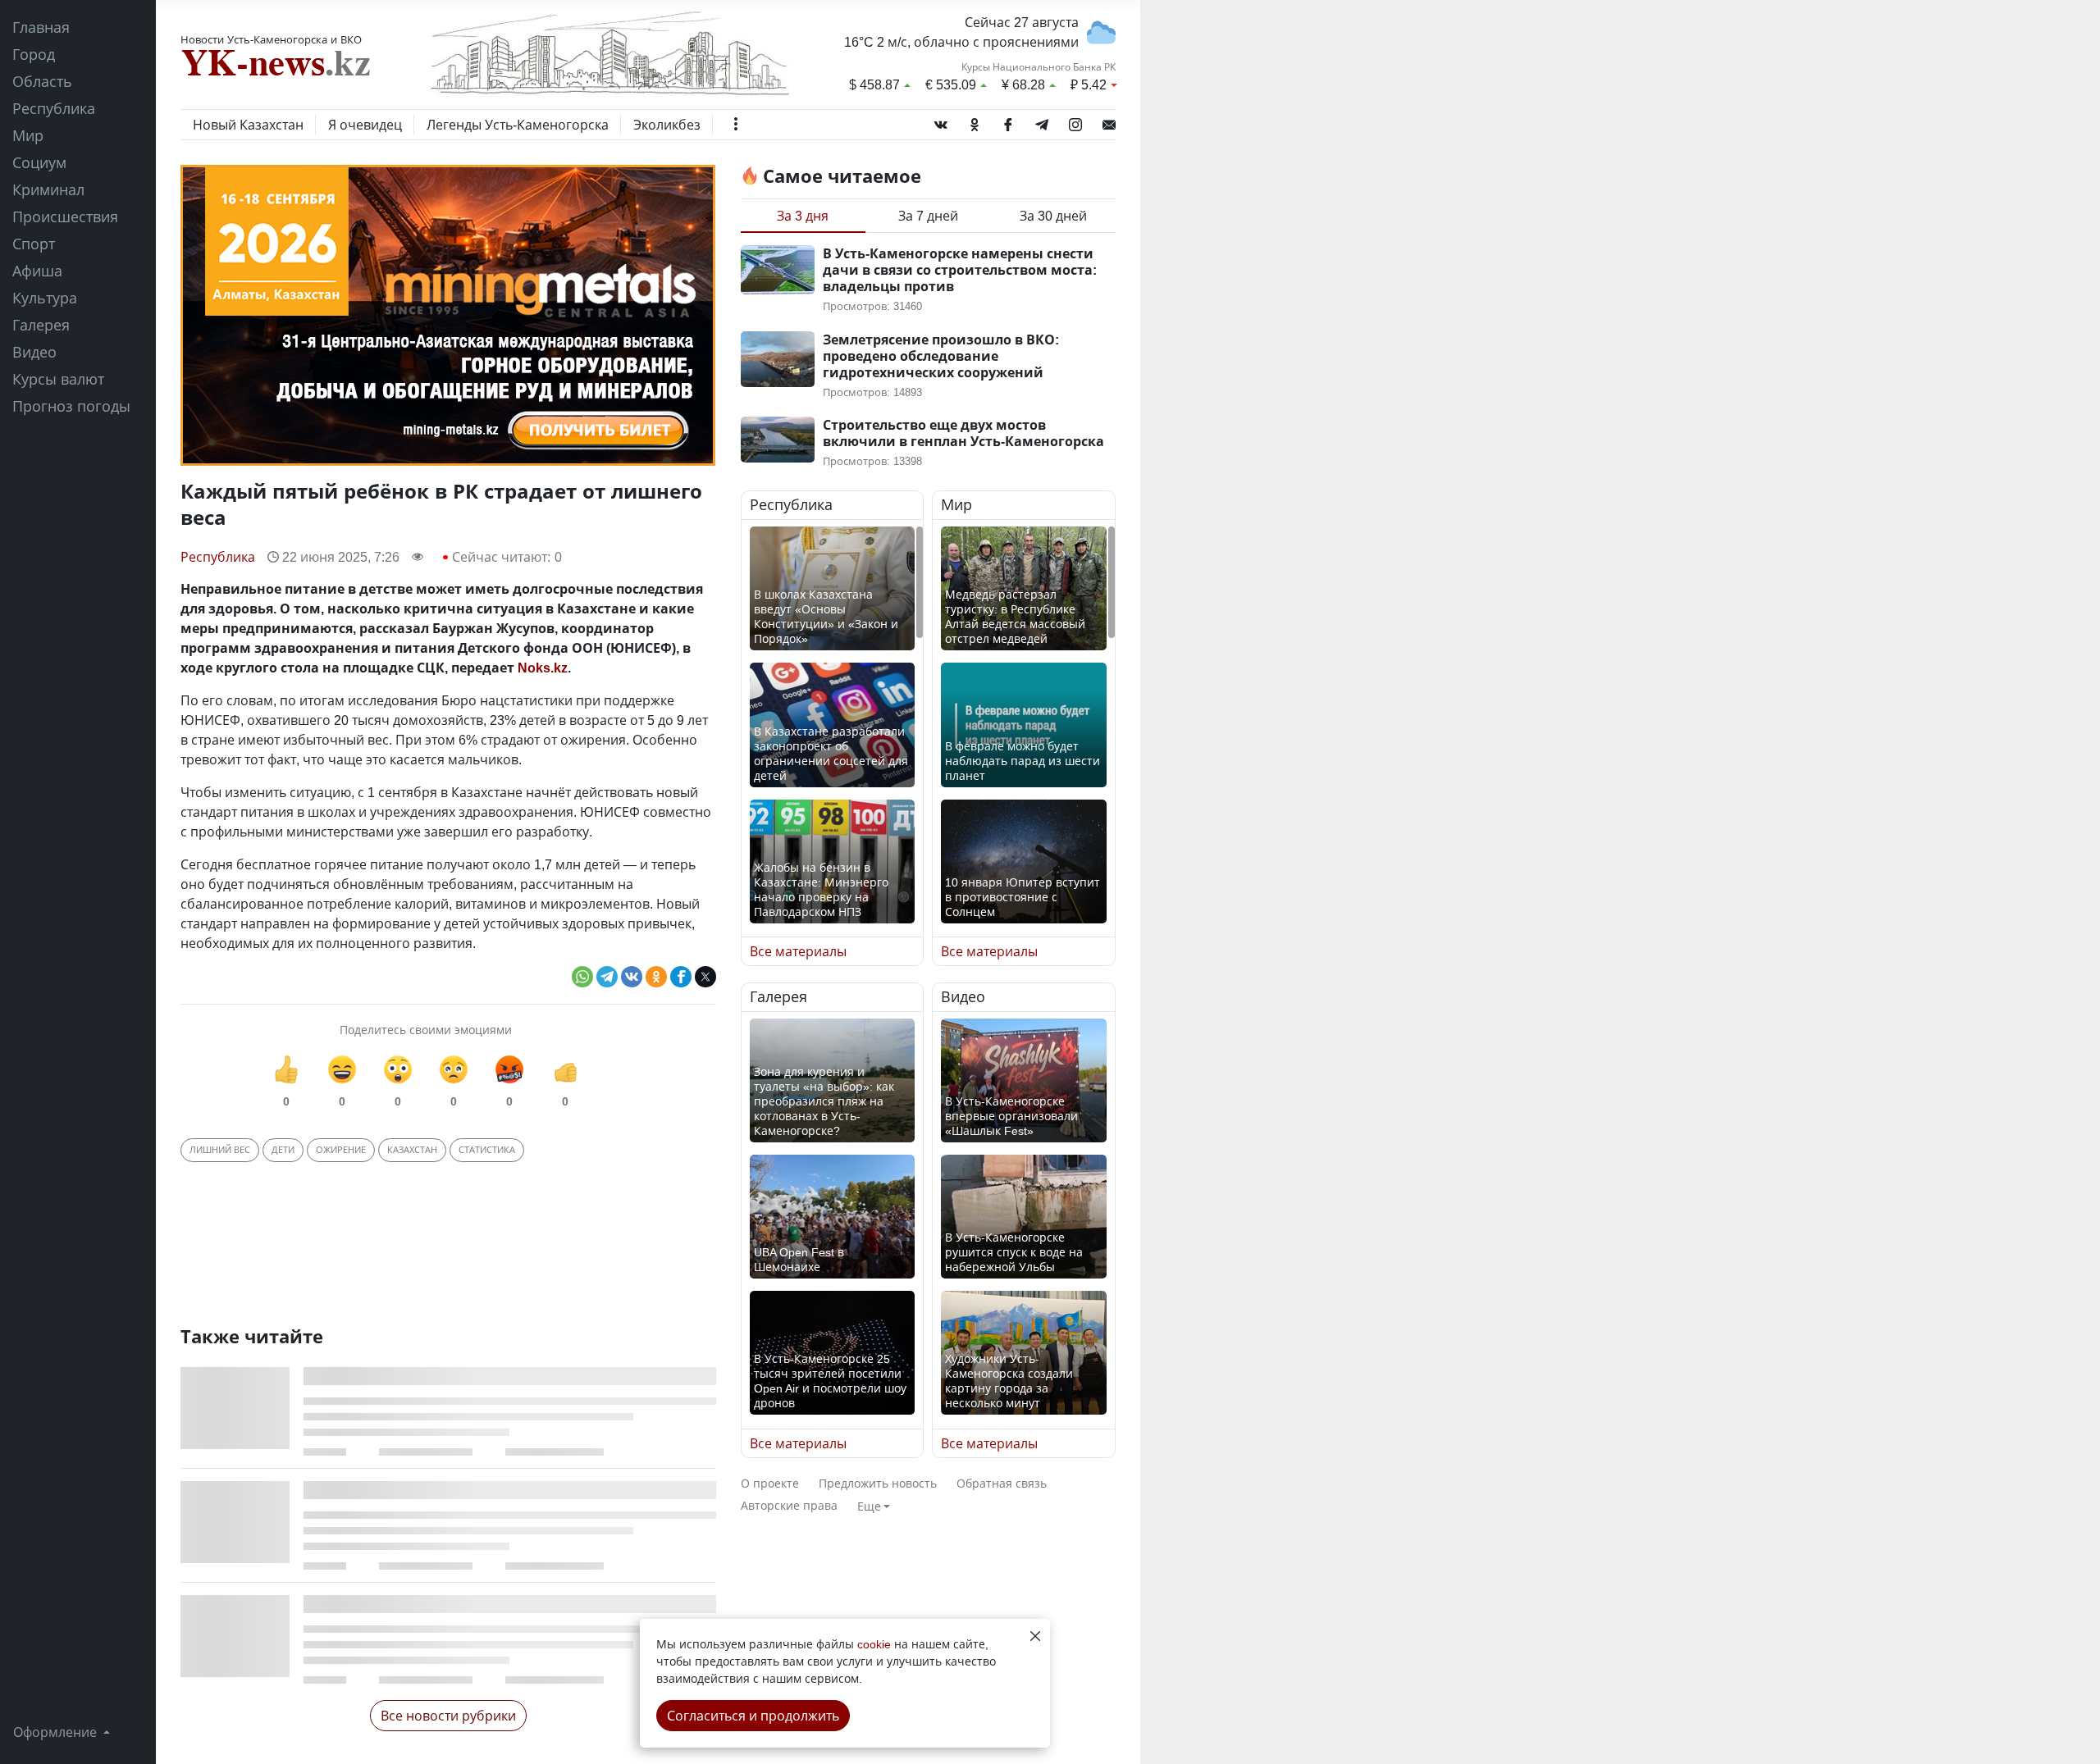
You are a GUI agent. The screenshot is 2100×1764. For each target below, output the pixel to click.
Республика (54, 108)
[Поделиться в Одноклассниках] (656, 977)
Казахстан (412, 1149)
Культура (45, 298)
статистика (487, 1149)
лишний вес (220, 1149)
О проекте (770, 1483)
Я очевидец (365, 125)
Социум (39, 162)
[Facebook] (1008, 121)
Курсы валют (58, 379)
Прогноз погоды (71, 406)
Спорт (34, 244)
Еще (869, 1506)
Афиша (37, 271)
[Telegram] (1042, 121)
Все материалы (798, 951)
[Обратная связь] (1109, 121)
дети (283, 1149)
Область (42, 81)
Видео (34, 352)
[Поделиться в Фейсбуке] (681, 977)
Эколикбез (667, 125)
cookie (874, 1644)
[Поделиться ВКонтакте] (632, 977)
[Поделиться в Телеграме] (607, 977)
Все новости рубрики (448, 1716)
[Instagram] (1075, 121)
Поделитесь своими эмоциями (426, 1030)
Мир (28, 135)
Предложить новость (878, 1483)
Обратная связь (1002, 1483)
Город (34, 54)
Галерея (41, 325)
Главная (41, 27)
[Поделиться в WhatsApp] (582, 977)
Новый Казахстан (248, 125)
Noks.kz (543, 668)
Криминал (48, 189)
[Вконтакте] (941, 121)
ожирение (341, 1149)
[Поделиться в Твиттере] (705, 977)
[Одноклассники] (975, 121)
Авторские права (789, 1505)
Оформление (57, 1732)
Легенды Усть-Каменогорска (518, 125)
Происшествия (65, 217)
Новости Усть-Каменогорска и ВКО (271, 39)
